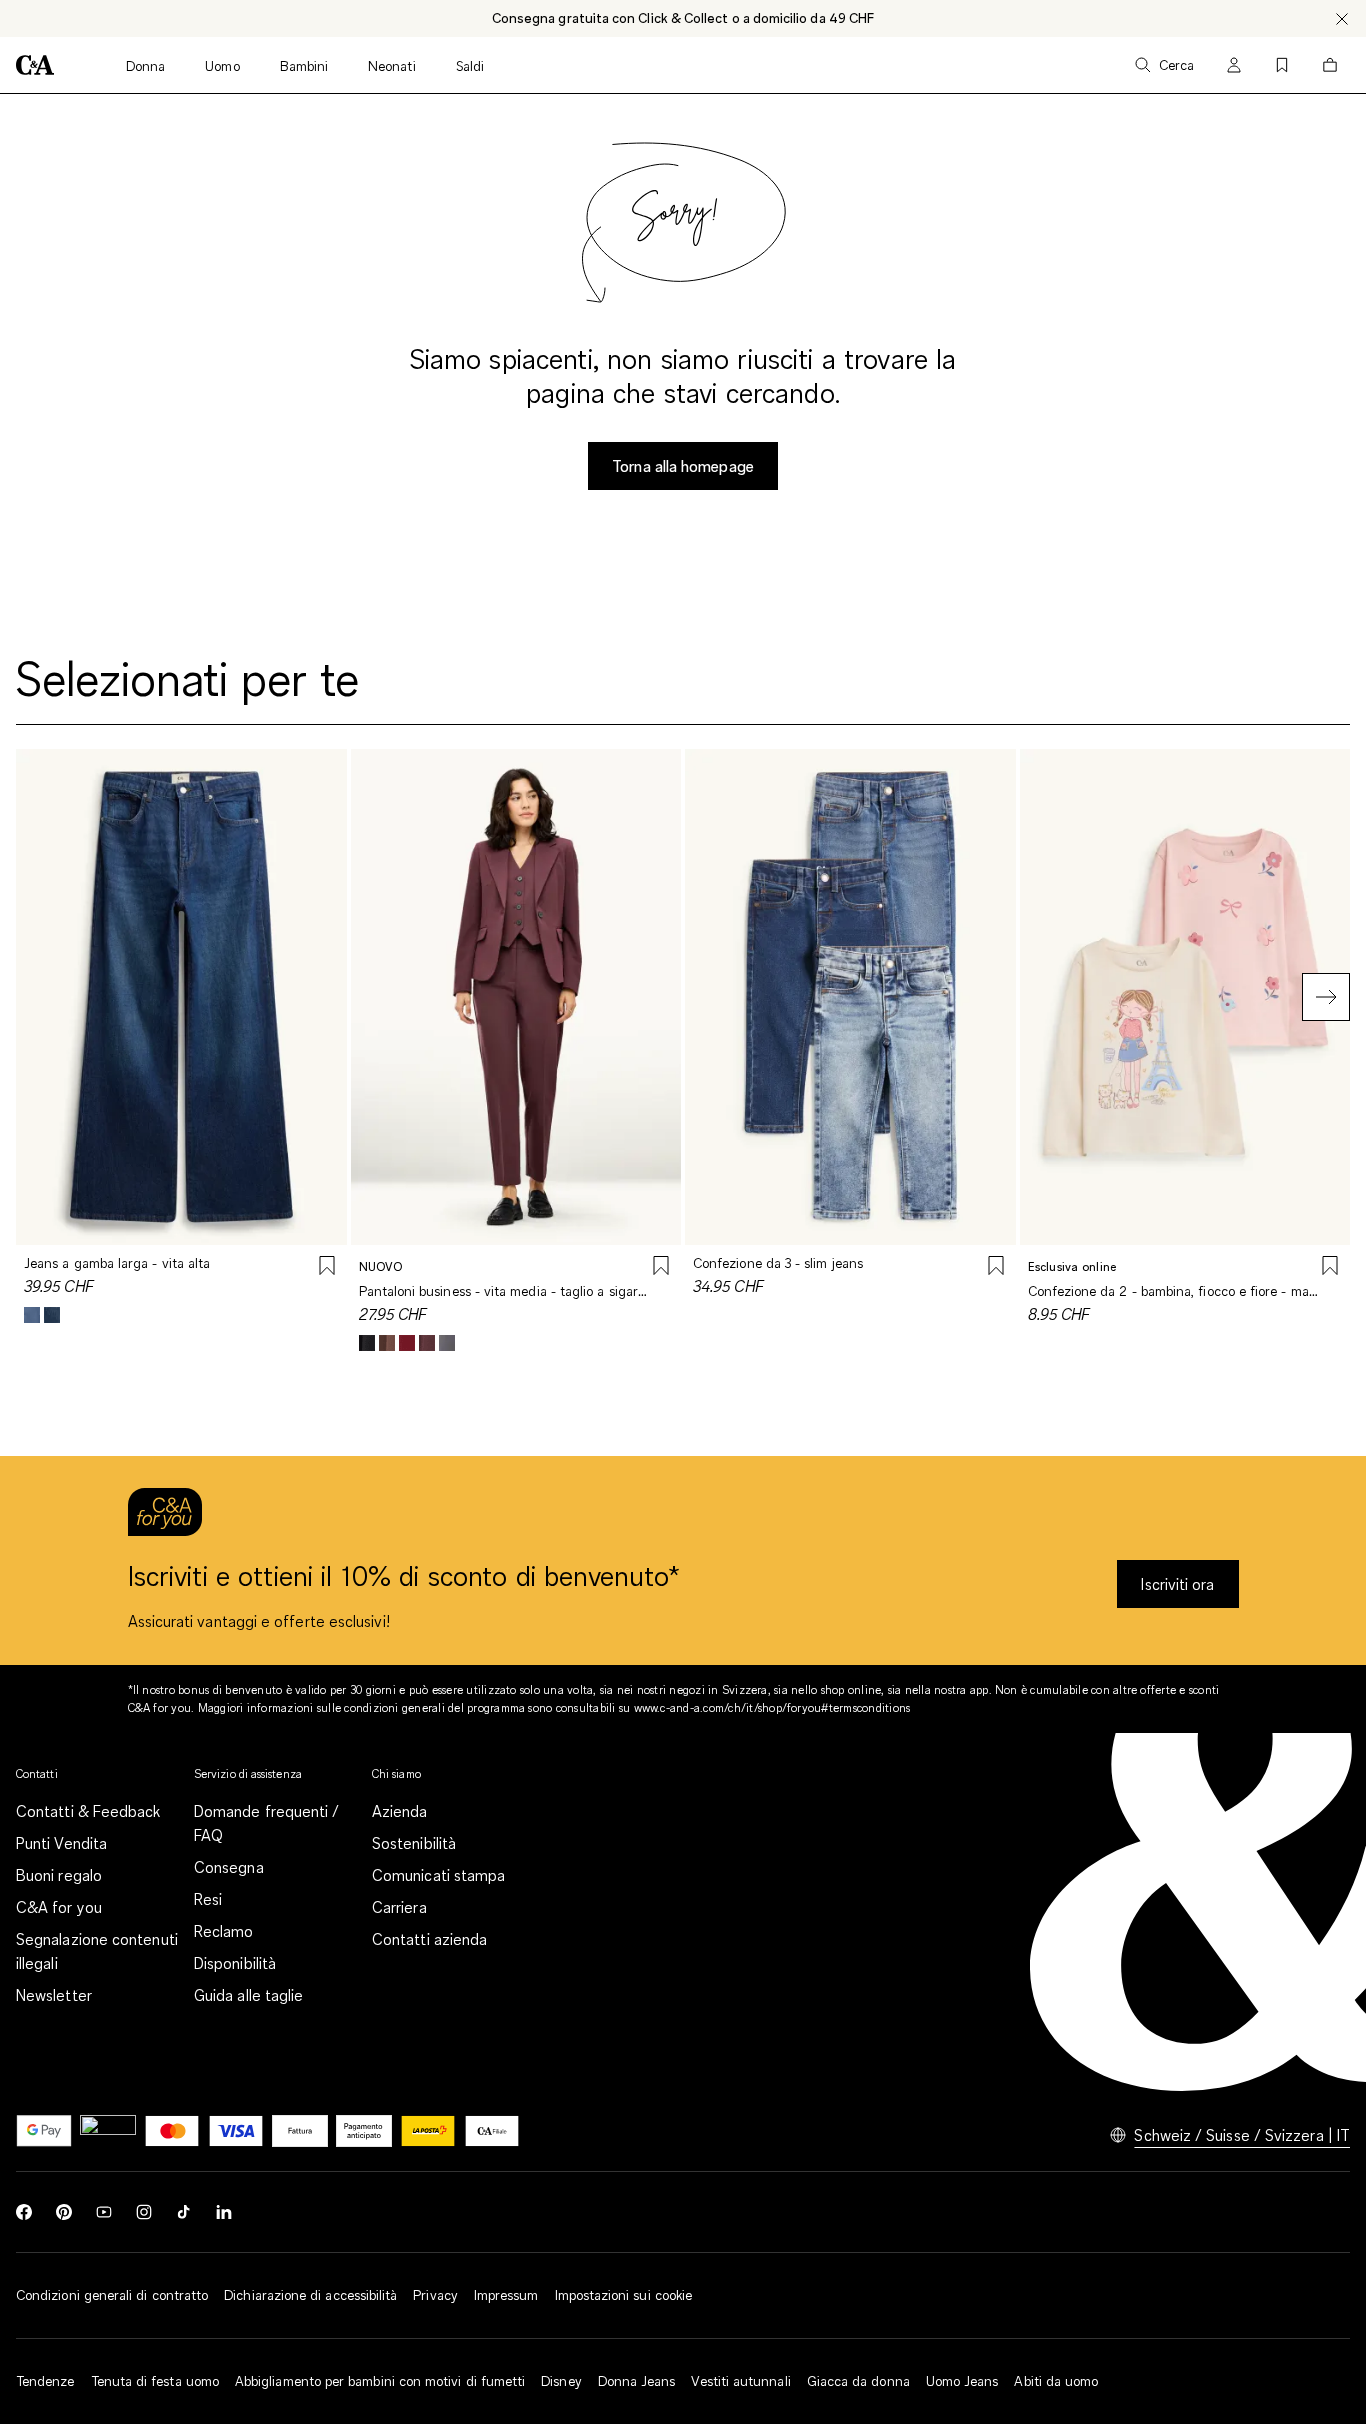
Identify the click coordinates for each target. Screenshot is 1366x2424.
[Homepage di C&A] (35, 65)
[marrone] (387, 1343)
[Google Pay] (44, 2131)
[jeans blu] (32, 1315)
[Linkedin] (224, 2212)
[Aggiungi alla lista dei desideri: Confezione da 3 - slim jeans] (996, 1268)
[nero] (367, 1343)
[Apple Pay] (108, 2131)
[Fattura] (300, 2131)
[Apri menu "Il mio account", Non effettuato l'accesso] (1234, 65)
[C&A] (492, 2131)
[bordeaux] (407, 1343)
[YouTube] (104, 2212)
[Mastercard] (172, 2131)
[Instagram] (144, 2212)
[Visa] (236, 2131)
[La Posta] (428, 2131)
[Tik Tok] (184, 2212)
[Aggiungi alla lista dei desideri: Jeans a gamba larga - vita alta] (327, 1268)
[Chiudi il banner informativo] (1342, 18)
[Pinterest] (64, 2212)
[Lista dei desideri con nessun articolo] (1282, 65)
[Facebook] (24, 2212)
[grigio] (447, 1343)
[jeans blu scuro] (52, 1315)
